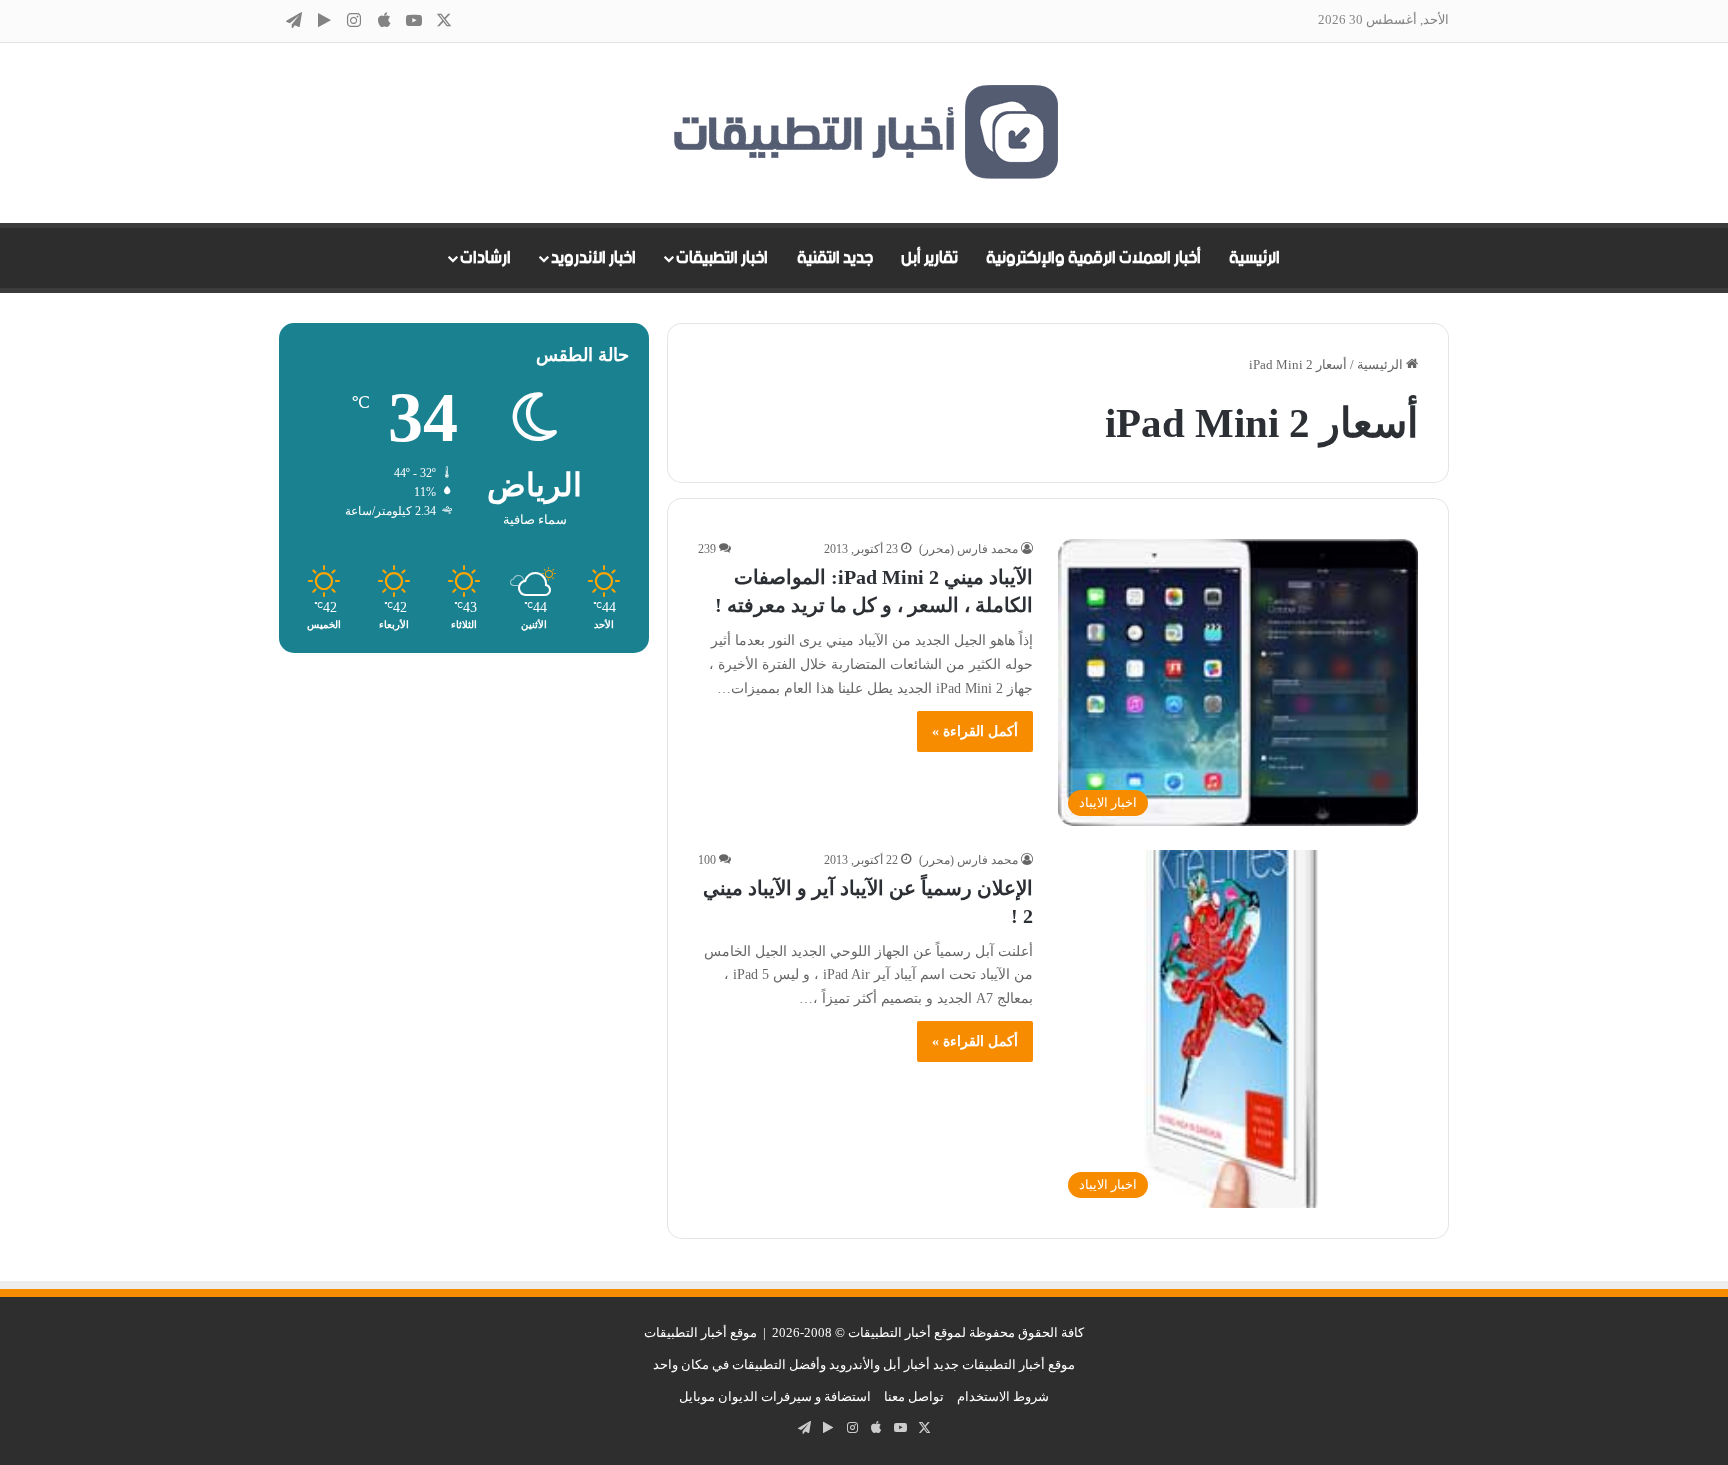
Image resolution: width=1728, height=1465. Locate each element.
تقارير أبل (929, 258)
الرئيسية (1254, 258)
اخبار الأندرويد (593, 258)
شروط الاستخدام (1003, 1396)
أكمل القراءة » (975, 731)
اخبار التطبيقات (722, 258)
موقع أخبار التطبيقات (700, 1332)
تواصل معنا (914, 1396)
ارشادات (485, 258)
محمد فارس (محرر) (968, 549)
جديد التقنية (835, 258)
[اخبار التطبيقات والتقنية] (864, 133)
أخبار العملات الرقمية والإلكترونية (1093, 258)
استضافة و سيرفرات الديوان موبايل (775, 1396)
